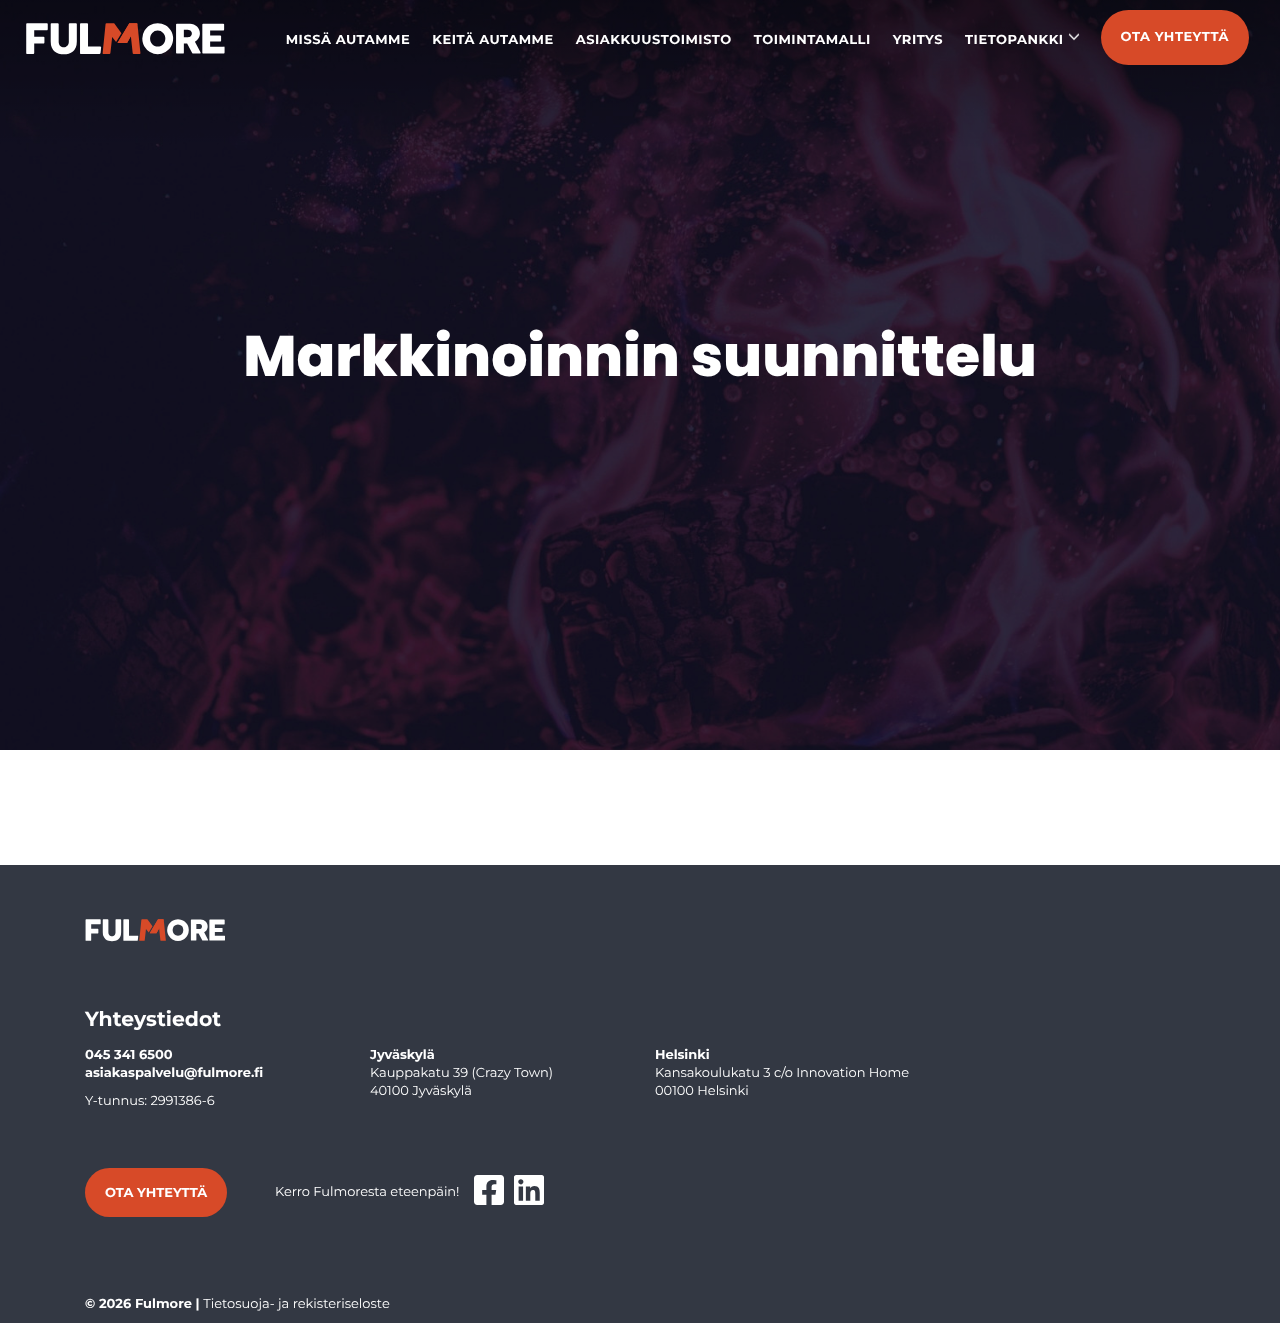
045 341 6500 (129, 1055)
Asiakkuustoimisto (654, 40)
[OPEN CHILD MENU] (1074, 36)
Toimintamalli (812, 40)
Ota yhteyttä (1175, 37)
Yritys (918, 40)
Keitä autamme (493, 40)
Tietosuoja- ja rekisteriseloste (296, 1304)
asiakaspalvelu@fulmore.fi (174, 1073)
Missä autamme (348, 40)
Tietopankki (1014, 40)
